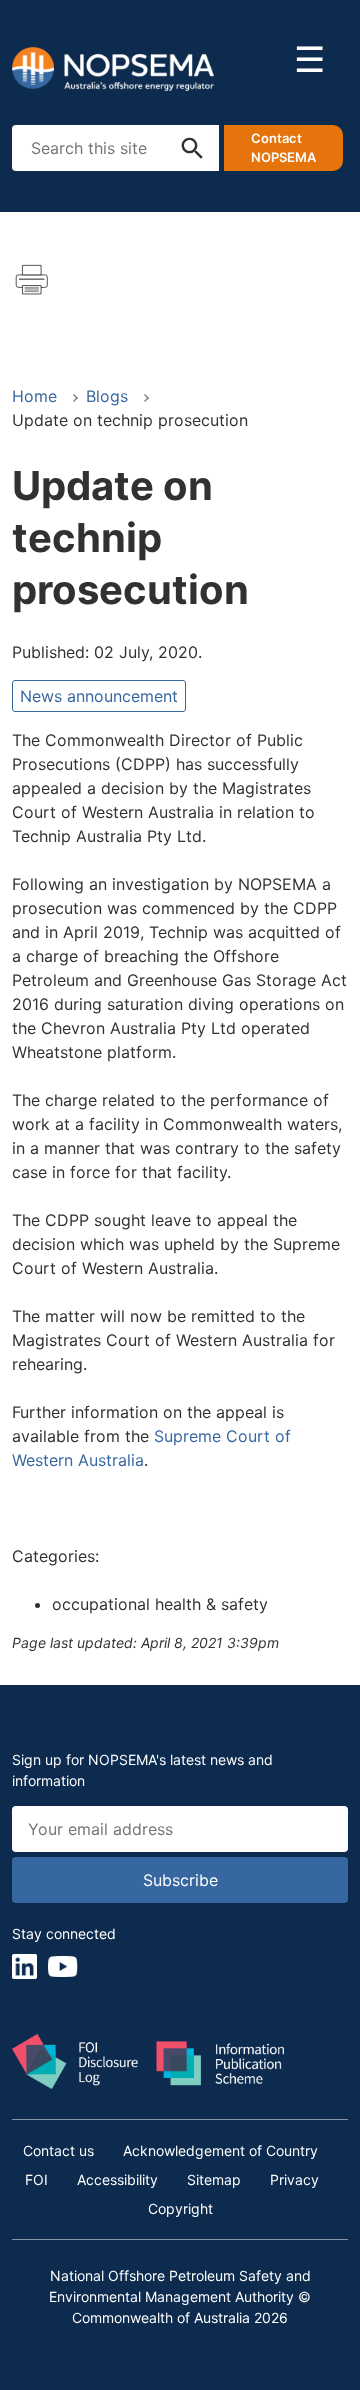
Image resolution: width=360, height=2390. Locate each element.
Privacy (294, 2179)
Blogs (107, 396)
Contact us (58, 2150)
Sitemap (214, 2179)
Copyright (180, 2208)
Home (34, 396)
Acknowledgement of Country (220, 2150)
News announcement (99, 696)
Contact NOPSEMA (283, 148)
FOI (36, 2179)
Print (32, 280)
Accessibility (117, 2179)
